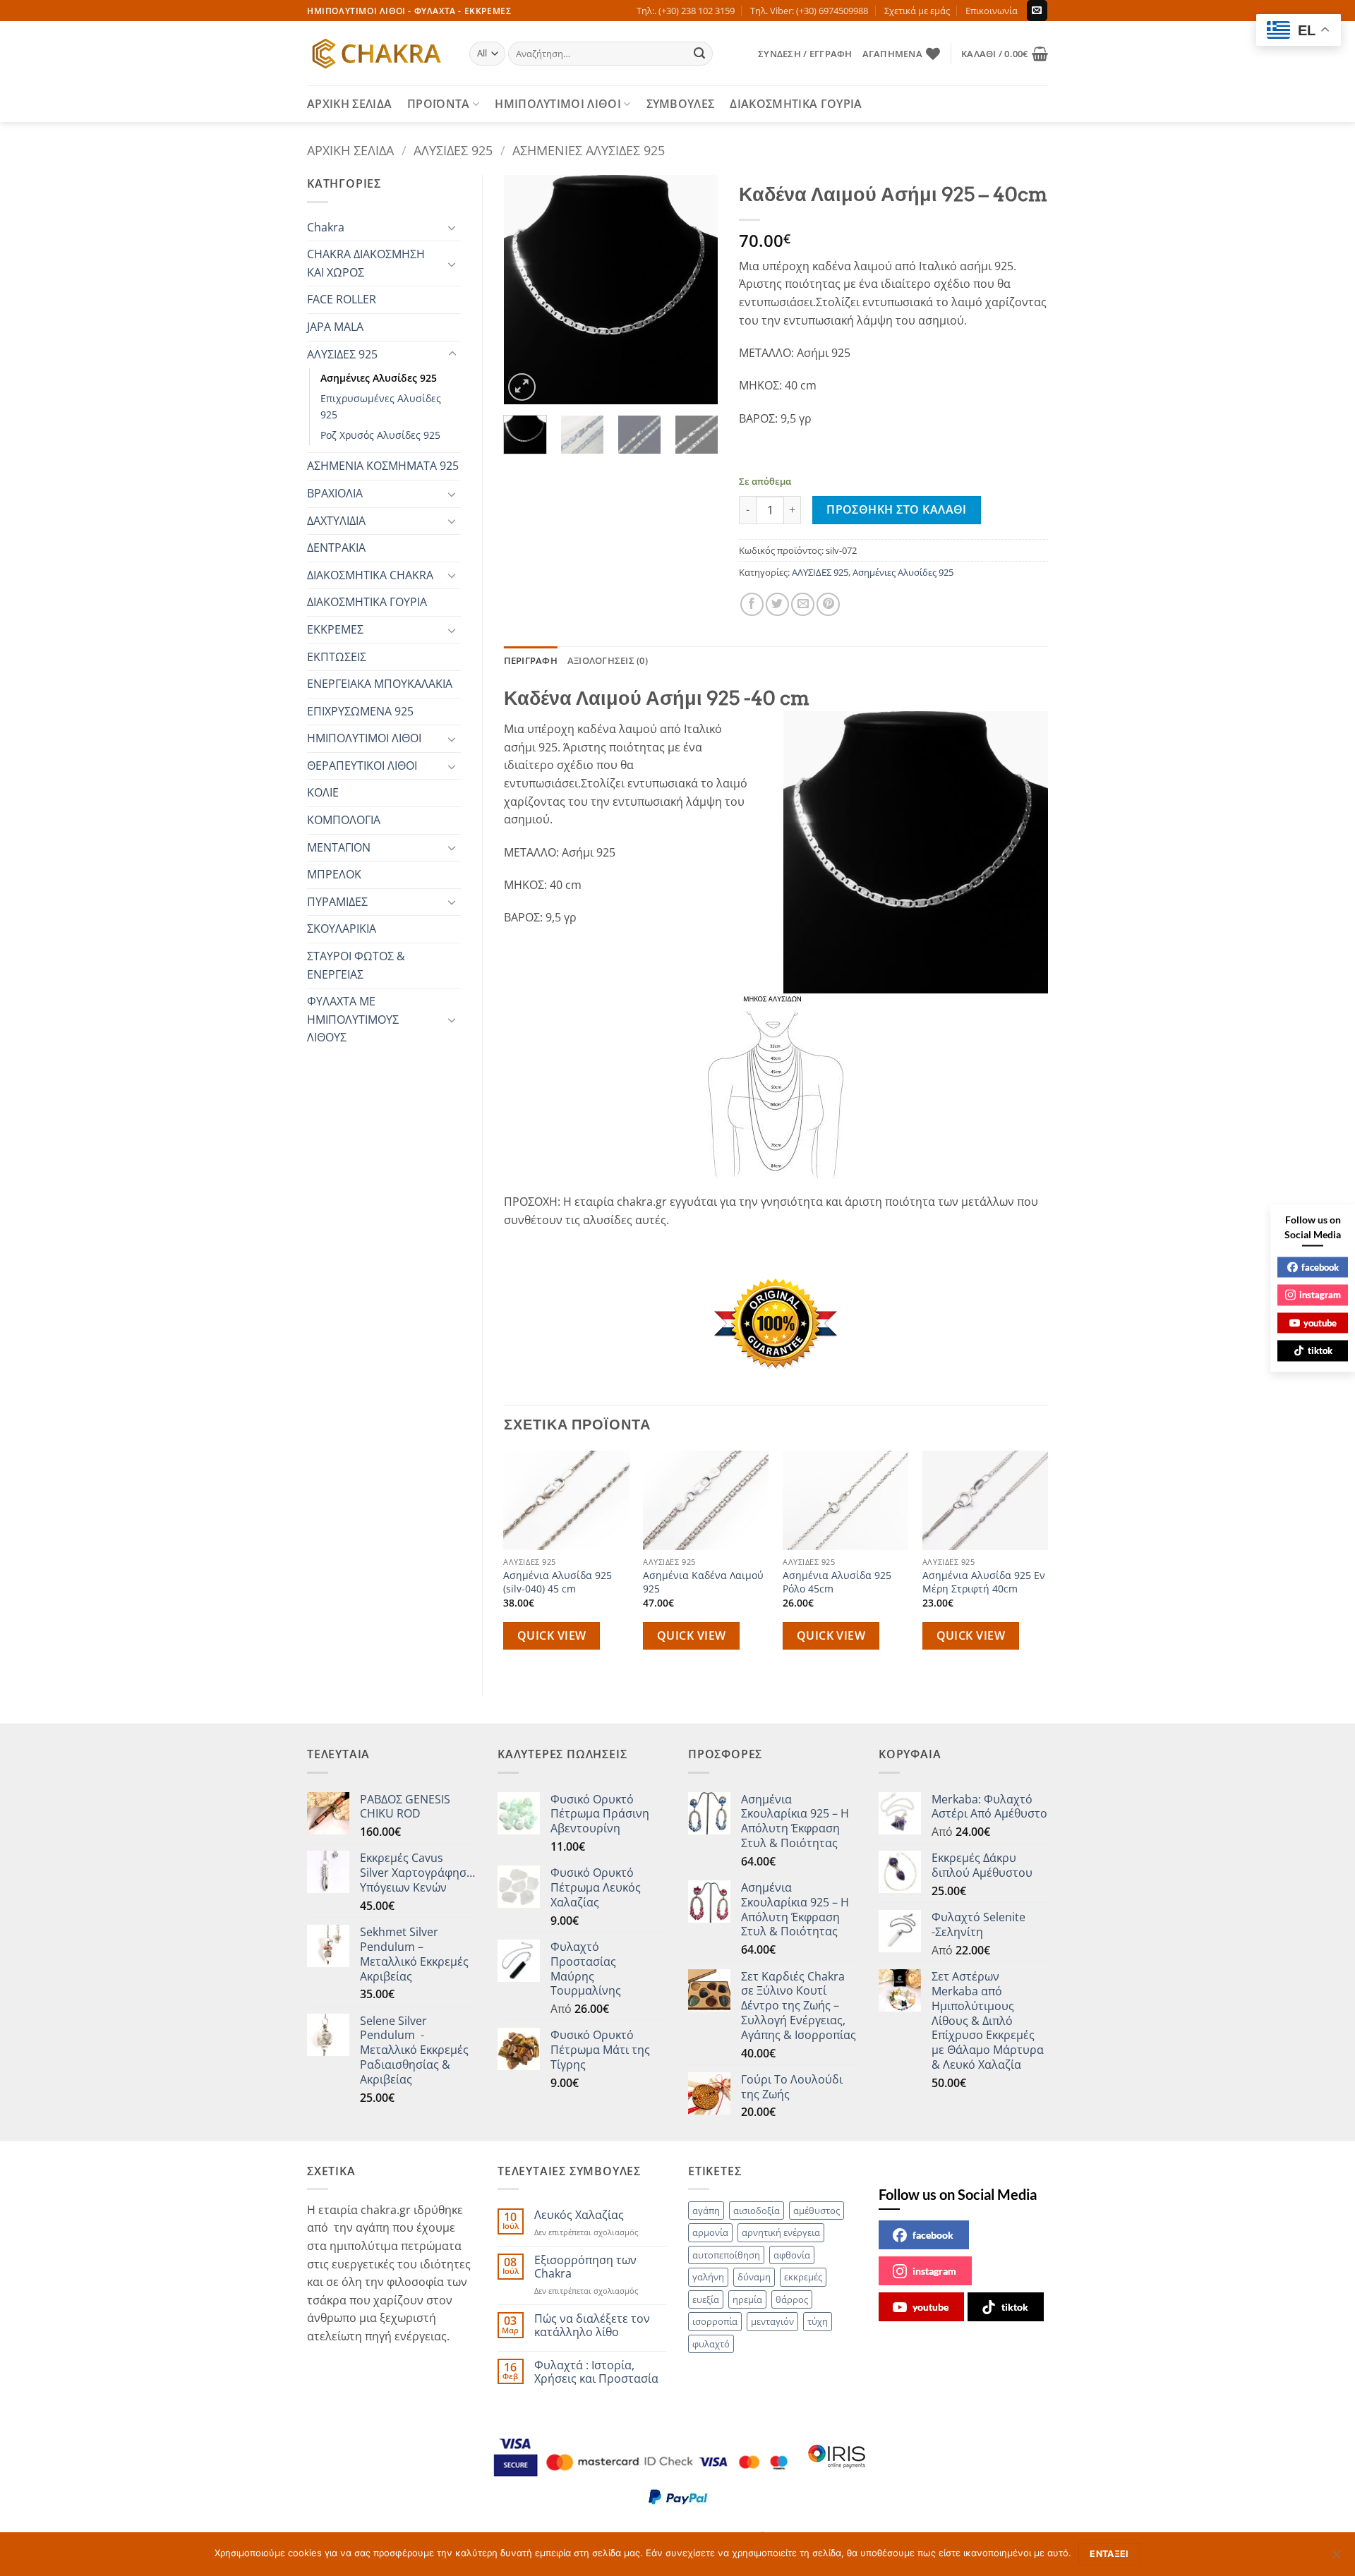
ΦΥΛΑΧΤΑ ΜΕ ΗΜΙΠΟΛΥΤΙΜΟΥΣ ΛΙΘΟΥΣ (353, 1019)
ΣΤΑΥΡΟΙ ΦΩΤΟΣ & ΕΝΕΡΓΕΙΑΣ (356, 965)
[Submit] (700, 54)
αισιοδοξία (757, 2211)
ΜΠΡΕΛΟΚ (334, 874)
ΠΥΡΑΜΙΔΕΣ (337, 902)
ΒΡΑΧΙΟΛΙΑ (335, 493)
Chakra (326, 227)
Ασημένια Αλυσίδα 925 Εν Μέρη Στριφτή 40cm (984, 1582)
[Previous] (526, 290)
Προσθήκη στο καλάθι (897, 509)
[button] (805, 54)
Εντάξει (1109, 2554)
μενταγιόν (772, 2321)
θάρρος (792, 2299)
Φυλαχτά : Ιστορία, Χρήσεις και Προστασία (596, 2372)
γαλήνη (708, 2277)
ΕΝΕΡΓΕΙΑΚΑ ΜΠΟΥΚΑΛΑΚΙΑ (380, 684)
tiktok (1015, 2307)
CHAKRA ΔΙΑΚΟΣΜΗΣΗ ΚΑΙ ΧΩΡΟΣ (366, 263)
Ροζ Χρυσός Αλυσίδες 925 (380, 435)
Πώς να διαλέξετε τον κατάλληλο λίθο (592, 2326)
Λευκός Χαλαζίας (579, 2215)
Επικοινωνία (992, 11)
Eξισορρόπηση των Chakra (585, 2267)
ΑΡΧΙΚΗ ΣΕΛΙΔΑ (349, 104)
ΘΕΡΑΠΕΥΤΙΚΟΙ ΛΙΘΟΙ (362, 766)
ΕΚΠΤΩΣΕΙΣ (337, 657)
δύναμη (754, 2277)
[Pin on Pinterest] (828, 604)
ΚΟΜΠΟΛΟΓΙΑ (344, 820)
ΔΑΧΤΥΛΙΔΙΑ (336, 521)
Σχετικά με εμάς (917, 11)
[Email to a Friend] (803, 604)
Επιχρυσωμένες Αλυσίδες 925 (381, 406)
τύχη (818, 2321)
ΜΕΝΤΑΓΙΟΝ (339, 847)
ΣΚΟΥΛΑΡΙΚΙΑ (342, 929)
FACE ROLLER (342, 299)
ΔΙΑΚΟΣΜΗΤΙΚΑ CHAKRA (370, 575)
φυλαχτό (711, 2344)
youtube (931, 2307)
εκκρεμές (803, 2277)
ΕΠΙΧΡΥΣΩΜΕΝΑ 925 (360, 711)
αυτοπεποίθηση (726, 2255)
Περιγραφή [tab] (531, 660)
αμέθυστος (817, 2211)
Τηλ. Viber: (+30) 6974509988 (809, 11)
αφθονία (792, 2255)
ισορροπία (715, 2321)
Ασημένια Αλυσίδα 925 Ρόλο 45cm (837, 1582)
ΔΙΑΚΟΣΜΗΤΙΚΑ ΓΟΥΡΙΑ (796, 104)
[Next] (696, 290)
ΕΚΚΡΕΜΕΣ (335, 629)
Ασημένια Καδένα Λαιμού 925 (703, 1582)
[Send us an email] (1037, 11)
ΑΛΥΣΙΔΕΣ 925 (453, 150)
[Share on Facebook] (752, 604)
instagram (934, 2271)
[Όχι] (1336, 2558)
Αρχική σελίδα (350, 150)
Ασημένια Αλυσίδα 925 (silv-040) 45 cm (558, 1582)
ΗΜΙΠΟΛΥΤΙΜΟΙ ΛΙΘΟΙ (558, 104)
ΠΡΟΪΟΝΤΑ (439, 104)
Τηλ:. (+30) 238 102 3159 (686, 11)
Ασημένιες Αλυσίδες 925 (589, 150)
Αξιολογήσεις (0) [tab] (608, 660)
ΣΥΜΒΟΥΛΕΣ (681, 104)
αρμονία (710, 2232)
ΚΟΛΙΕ (323, 792)
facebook (933, 2235)
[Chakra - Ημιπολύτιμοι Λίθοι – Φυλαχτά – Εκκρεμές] (378, 54)
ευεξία (706, 2299)
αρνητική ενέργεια (781, 2232)
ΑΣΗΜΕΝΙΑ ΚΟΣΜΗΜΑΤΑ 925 (383, 466)
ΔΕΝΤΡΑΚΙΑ (336, 548)
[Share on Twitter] (777, 604)
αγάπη (706, 2211)
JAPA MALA (335, 327)
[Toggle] (452, 227)
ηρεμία (747, 2299)
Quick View (552, 1635)
